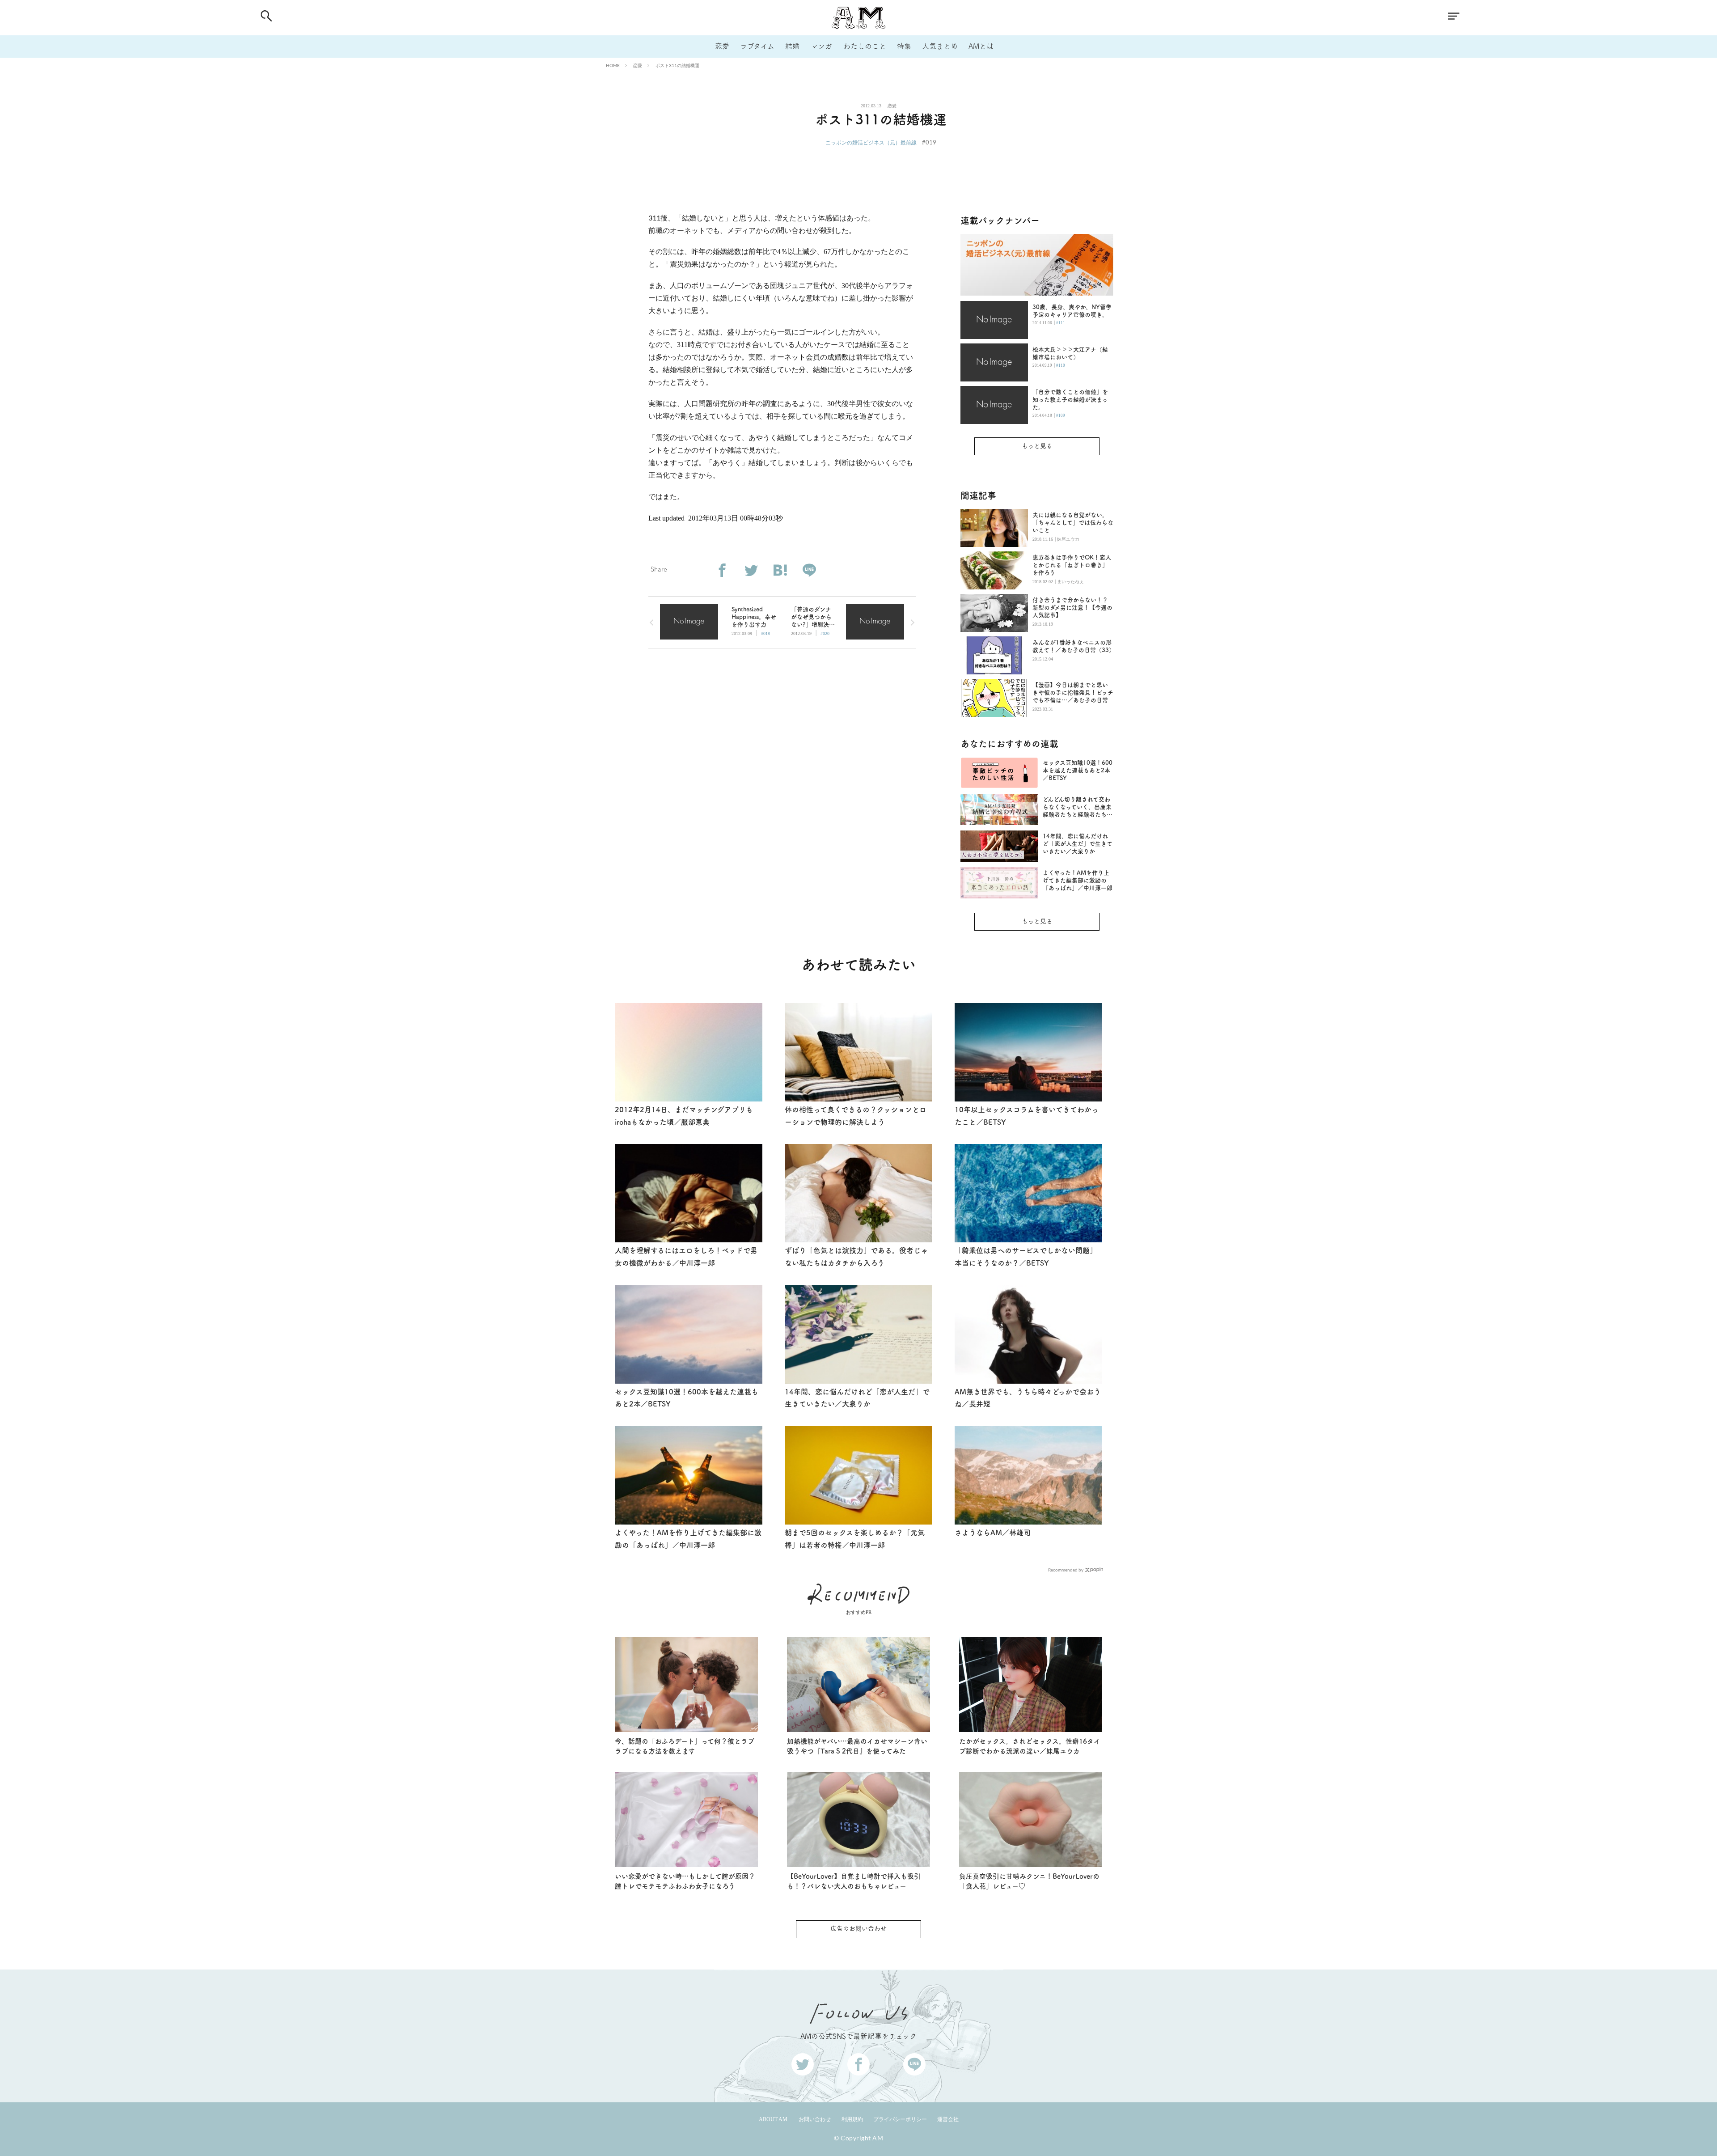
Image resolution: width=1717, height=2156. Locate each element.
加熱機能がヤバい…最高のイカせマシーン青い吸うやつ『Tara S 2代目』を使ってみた (857, 1746)
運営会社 (948, 2119)
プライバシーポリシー (900, 2119)
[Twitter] (751, 570)
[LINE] (809, 570)
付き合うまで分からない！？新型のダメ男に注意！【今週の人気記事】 (1072, 608)
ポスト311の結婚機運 (677, 65)
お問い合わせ (815, 2119)
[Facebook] (722, 570)
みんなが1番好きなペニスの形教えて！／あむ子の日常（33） (1073, 646)
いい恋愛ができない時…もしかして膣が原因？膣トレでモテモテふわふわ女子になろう (685, 1881)
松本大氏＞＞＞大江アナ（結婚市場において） (1070, 353)
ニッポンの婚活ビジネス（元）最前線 (871, 142)
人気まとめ (940, 46)
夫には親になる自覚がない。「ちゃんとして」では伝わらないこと (1073, 523)
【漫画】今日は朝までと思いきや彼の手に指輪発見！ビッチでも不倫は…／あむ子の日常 (1073, 693)
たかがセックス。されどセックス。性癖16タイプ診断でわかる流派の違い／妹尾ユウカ (1030, 1746)
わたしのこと (865, 46)
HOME (613, 65)
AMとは (981, 46)
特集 (904, 46)
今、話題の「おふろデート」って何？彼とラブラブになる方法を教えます (685, 1746)
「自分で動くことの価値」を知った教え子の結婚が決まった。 (1070, 400)
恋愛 (722, 46)
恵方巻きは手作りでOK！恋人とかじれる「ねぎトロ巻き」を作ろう (1072, 565)
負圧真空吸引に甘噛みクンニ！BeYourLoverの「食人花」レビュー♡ (1029, 1881)
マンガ (821, 46)
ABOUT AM (773, 2119)
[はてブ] (780, 570)
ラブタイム (757, 46)
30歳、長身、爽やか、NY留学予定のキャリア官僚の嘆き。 (1072, 311)
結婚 (792, 46)
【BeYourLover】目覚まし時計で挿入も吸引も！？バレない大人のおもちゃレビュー (854, 1881)
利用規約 (852, 2119)
